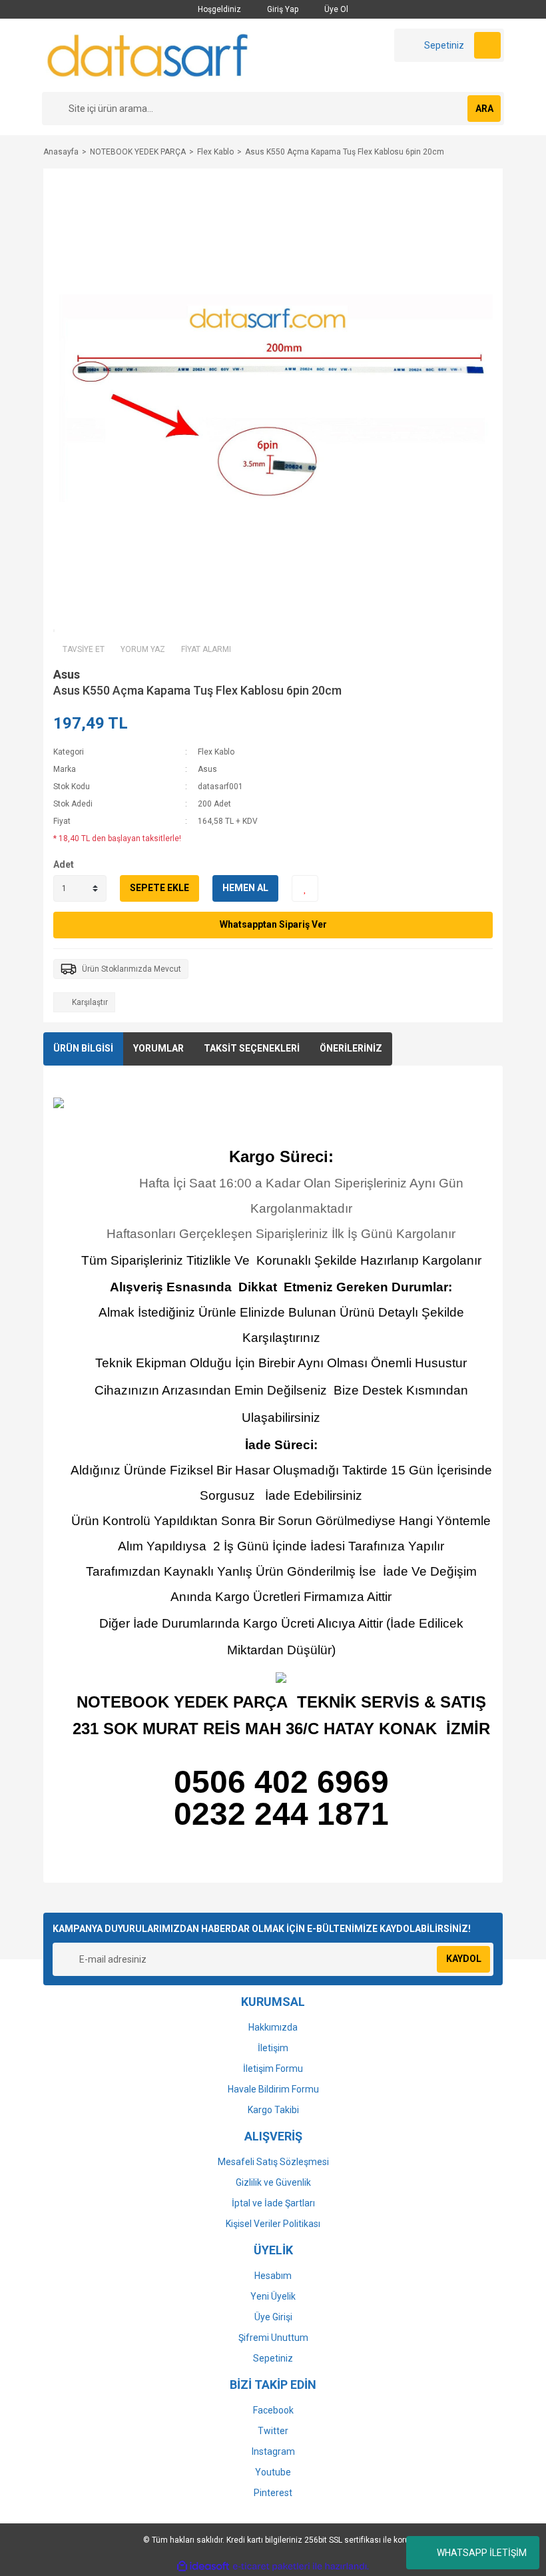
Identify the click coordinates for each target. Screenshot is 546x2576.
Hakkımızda (273, 2027)
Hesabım (273, 2276)
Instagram (273, 2451)
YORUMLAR (158, 1048)
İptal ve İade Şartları (273, 2203)
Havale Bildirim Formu (273, 2089)
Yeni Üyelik (273, 2296)
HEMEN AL (245, 888)
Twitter (273, 2431)
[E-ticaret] (271, 2566)
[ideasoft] (203, 2566)
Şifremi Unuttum (273, 2338)
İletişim (273, 2048)
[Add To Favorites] (305, 888)
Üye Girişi (273, 2317)
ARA (484, 109)
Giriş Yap (282, 9)
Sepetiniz (273, 2358)
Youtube (273, 2472)
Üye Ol (335, 9)
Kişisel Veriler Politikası (273, 2224)
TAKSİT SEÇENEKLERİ (252, 1048)
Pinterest (273, 2493)
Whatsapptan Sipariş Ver (273, 924)
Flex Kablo (216, 752)
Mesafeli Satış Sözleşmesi (273, 2162)
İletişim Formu (273, 2069)
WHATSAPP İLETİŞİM (482, 2553)
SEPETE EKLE (159, 888)
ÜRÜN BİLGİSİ (83, 1048)
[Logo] (148, 55)
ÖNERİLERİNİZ (351, 1048)
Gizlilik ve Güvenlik (273, 2182)
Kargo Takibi (273, 2110)
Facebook (273, 2410)
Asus (67, 674)
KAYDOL (464, 1959)
